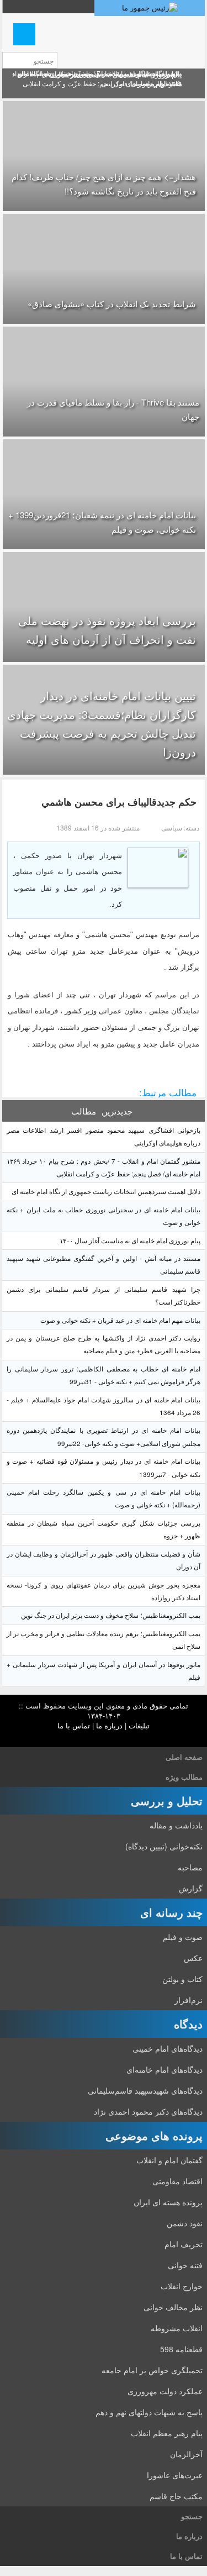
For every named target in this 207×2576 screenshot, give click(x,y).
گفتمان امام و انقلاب (169, 2160)
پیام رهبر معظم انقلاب (167, 2433)
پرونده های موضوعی (154, 2135)
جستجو (192, 2516)
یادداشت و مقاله (176, 1825)
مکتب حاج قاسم (176, 2496)
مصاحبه (190, 1867)
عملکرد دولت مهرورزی (165, 2391)
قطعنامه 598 (181, 2349)
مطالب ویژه (184, 1777)
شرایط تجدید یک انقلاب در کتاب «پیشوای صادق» (112, 304)
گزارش (191, 1888)
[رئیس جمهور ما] (150, 8)
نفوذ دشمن (185, 2223)
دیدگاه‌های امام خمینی (168, 2048)
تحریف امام (184, 2244)
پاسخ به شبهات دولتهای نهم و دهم (149, 2412)
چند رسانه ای (171, 1912)
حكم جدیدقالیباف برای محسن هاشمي (119, 802)
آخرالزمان (186, 2454)
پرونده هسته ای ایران (168, 2202)
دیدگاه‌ (188, 2024)
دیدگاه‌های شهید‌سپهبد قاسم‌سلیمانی (145, 2090)
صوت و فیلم (183, 1937)
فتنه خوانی (185, 2265)
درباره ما (109, 1725)
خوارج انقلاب (182, 2286)
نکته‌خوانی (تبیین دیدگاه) (164, 1846)
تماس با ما (74, 1725)
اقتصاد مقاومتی (177, 2181)
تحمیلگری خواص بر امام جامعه (152, 2370)
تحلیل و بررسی (167, 1800)
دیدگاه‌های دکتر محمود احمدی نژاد (148, 2111)
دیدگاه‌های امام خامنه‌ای (164, 2069)
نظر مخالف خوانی (173, 2307)
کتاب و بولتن (182, 1979)
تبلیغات (139, 1725)
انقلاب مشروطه (177, 2328)
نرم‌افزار (189, 2000)
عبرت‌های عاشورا (175, 2475)
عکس (193, 1958)
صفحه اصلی (184, 1757)
